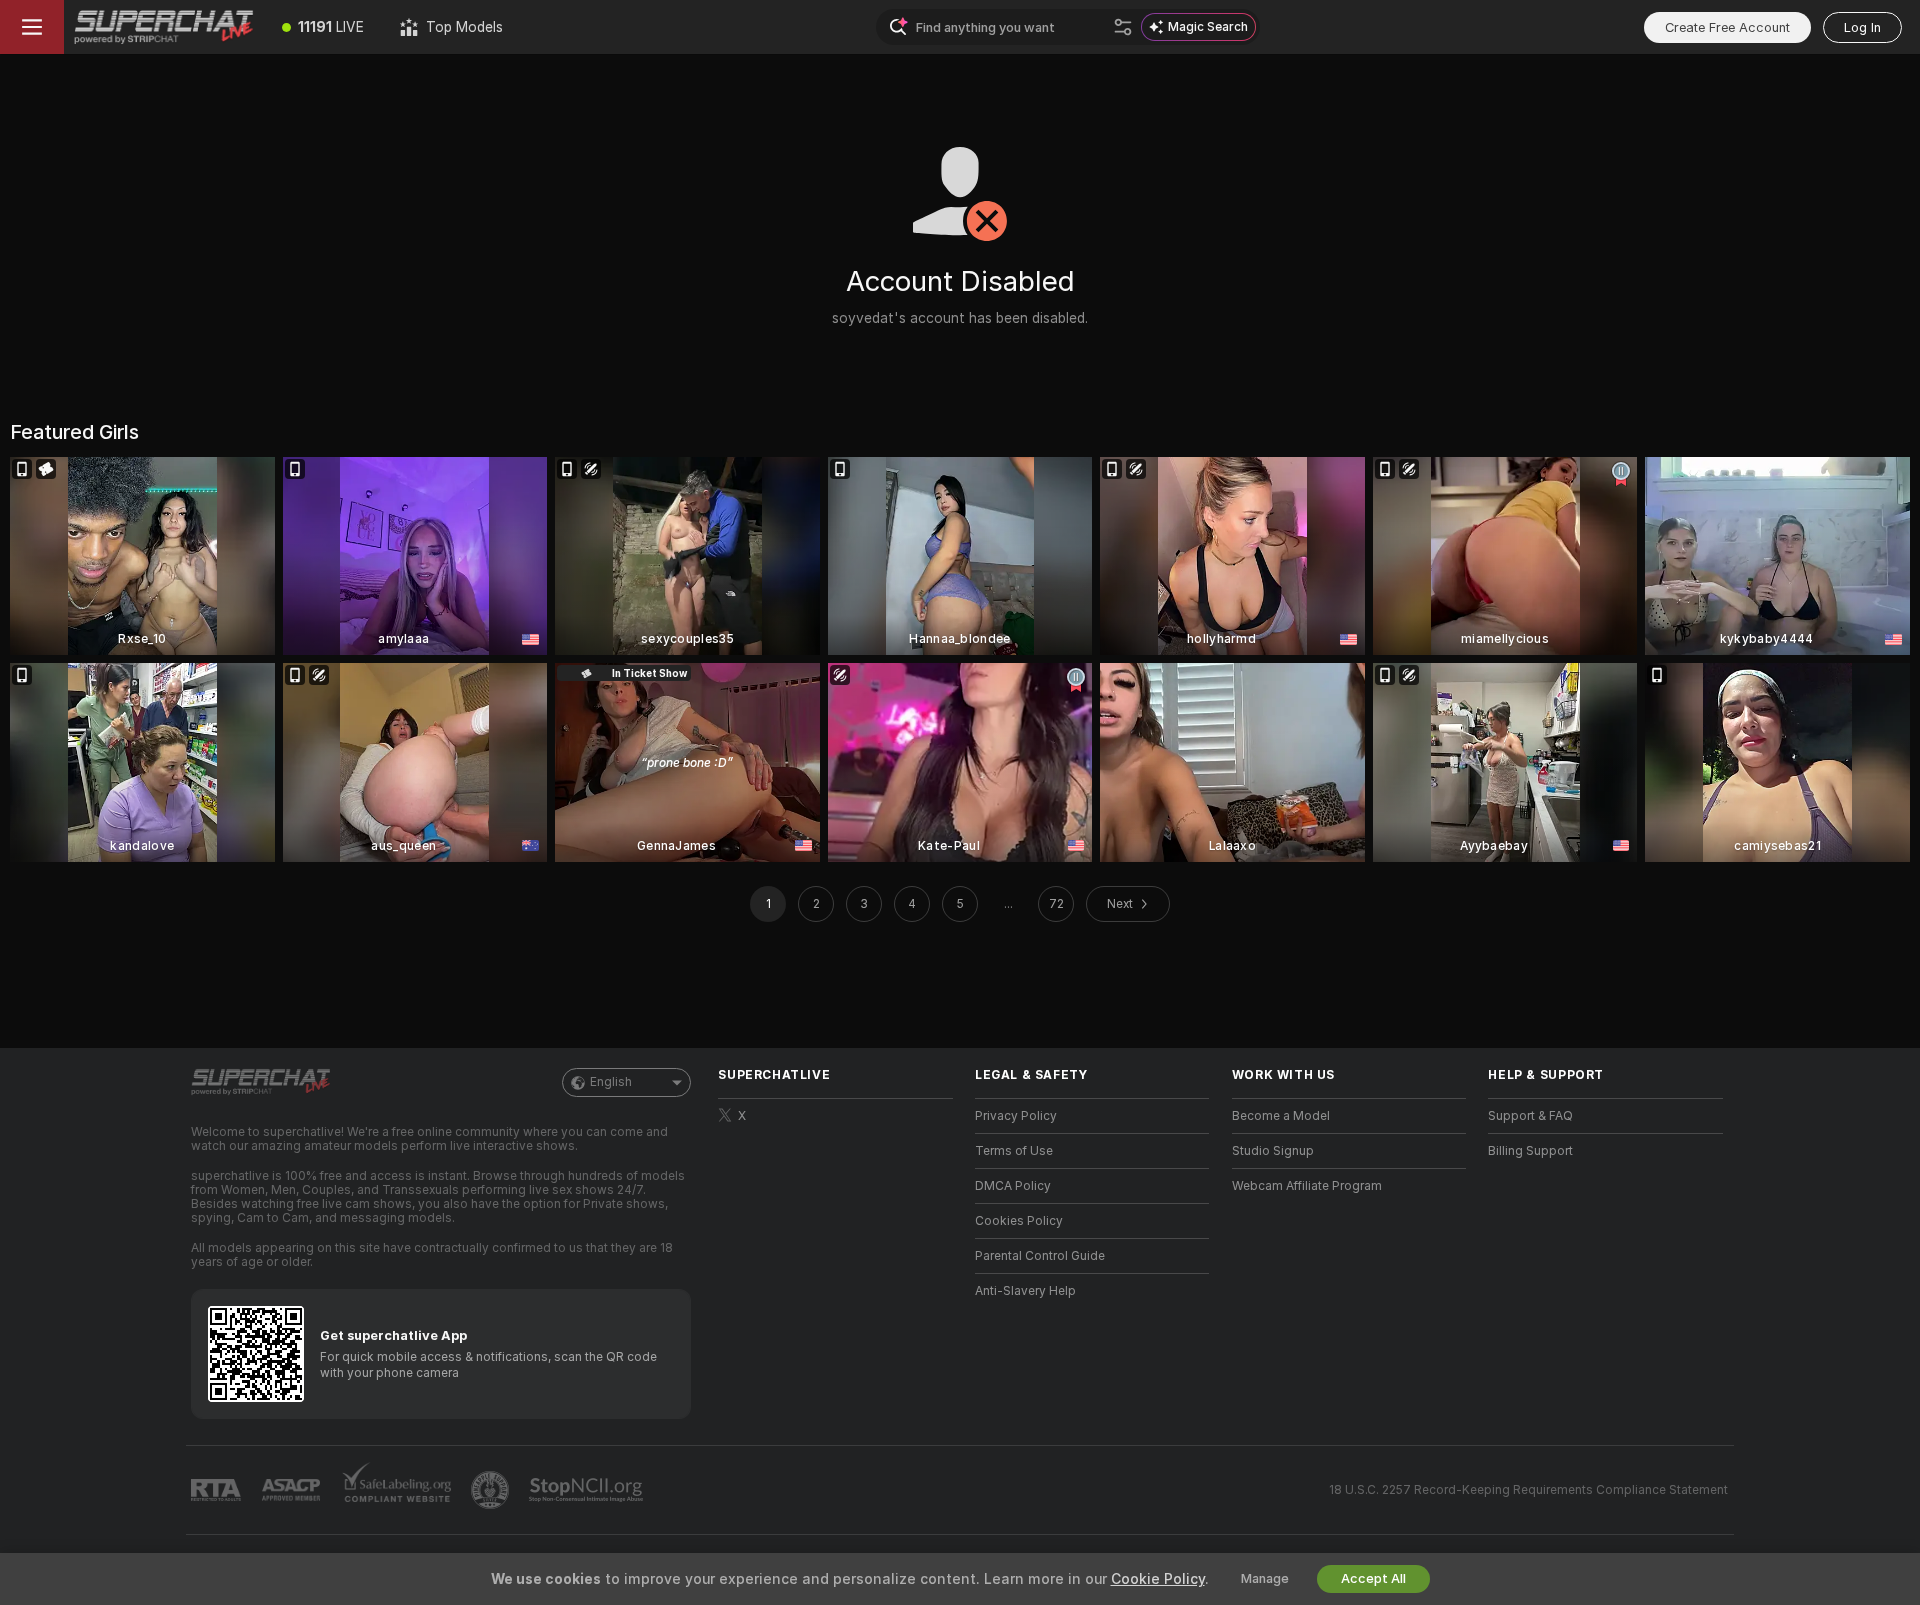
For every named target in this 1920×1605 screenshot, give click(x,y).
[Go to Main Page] (164, 27)
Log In (1862, 27)
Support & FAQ (1530, 1116)
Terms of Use (1014, 1151)
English (611, 1082)
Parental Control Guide (1040, 1256)
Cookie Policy (1158, 1579)
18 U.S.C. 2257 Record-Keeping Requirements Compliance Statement (1528, 1490)
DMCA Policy (1013, 1186)
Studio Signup (1273, 1151)
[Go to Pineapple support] (492, 1490)
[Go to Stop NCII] (588, 1490)
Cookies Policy (1019, 1221)
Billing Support (1530, 1151)
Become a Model (1281, 1116)
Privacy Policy (1016, 1116)
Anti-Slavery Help (1025, 1291)
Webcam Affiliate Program (1307, 1186)
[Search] (1123, 27)
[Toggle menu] (32, 27)
